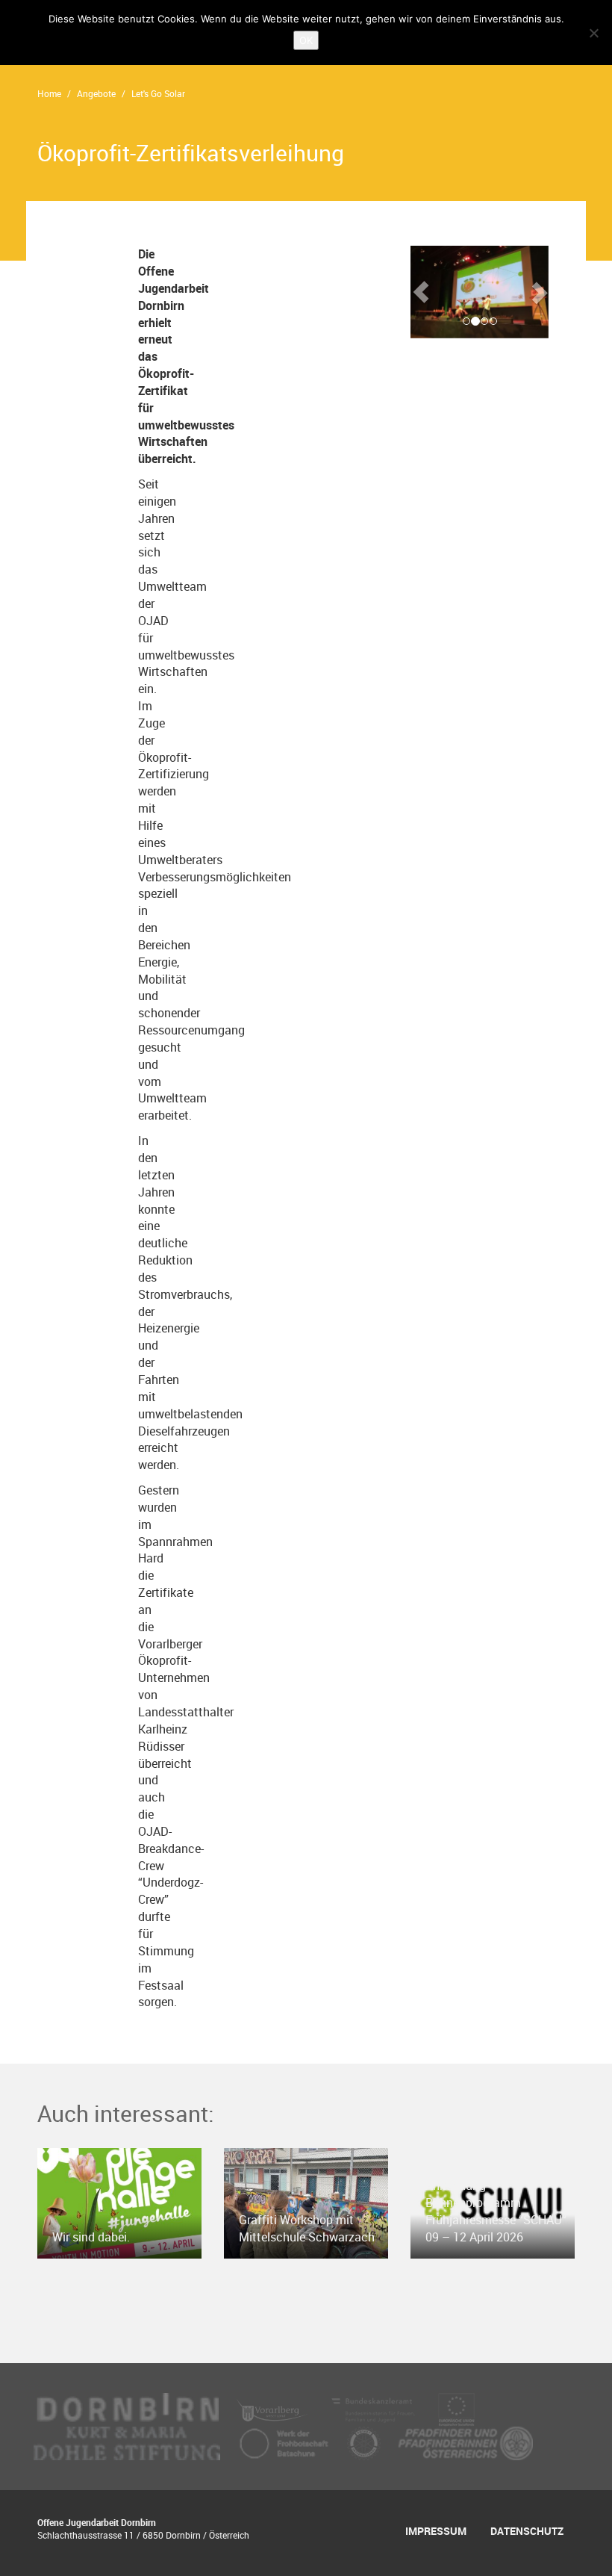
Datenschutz (527, 2531)
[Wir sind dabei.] (119, 2202)
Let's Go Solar (158, 93)
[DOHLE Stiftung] (128, 2442)
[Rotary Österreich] (365, 2442)
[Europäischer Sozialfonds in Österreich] (457, 2409)
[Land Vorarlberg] (274, 2409)
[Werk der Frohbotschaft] (285, 2442)
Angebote (96, 93)
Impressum (436, 2531)
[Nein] (593, 33)
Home (49, 93)
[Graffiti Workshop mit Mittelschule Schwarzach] (306, 2202)
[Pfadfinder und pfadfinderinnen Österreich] (466, 2442)
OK (306, 40)
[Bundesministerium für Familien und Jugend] (375, 2409)
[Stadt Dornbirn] (128, 2409)
